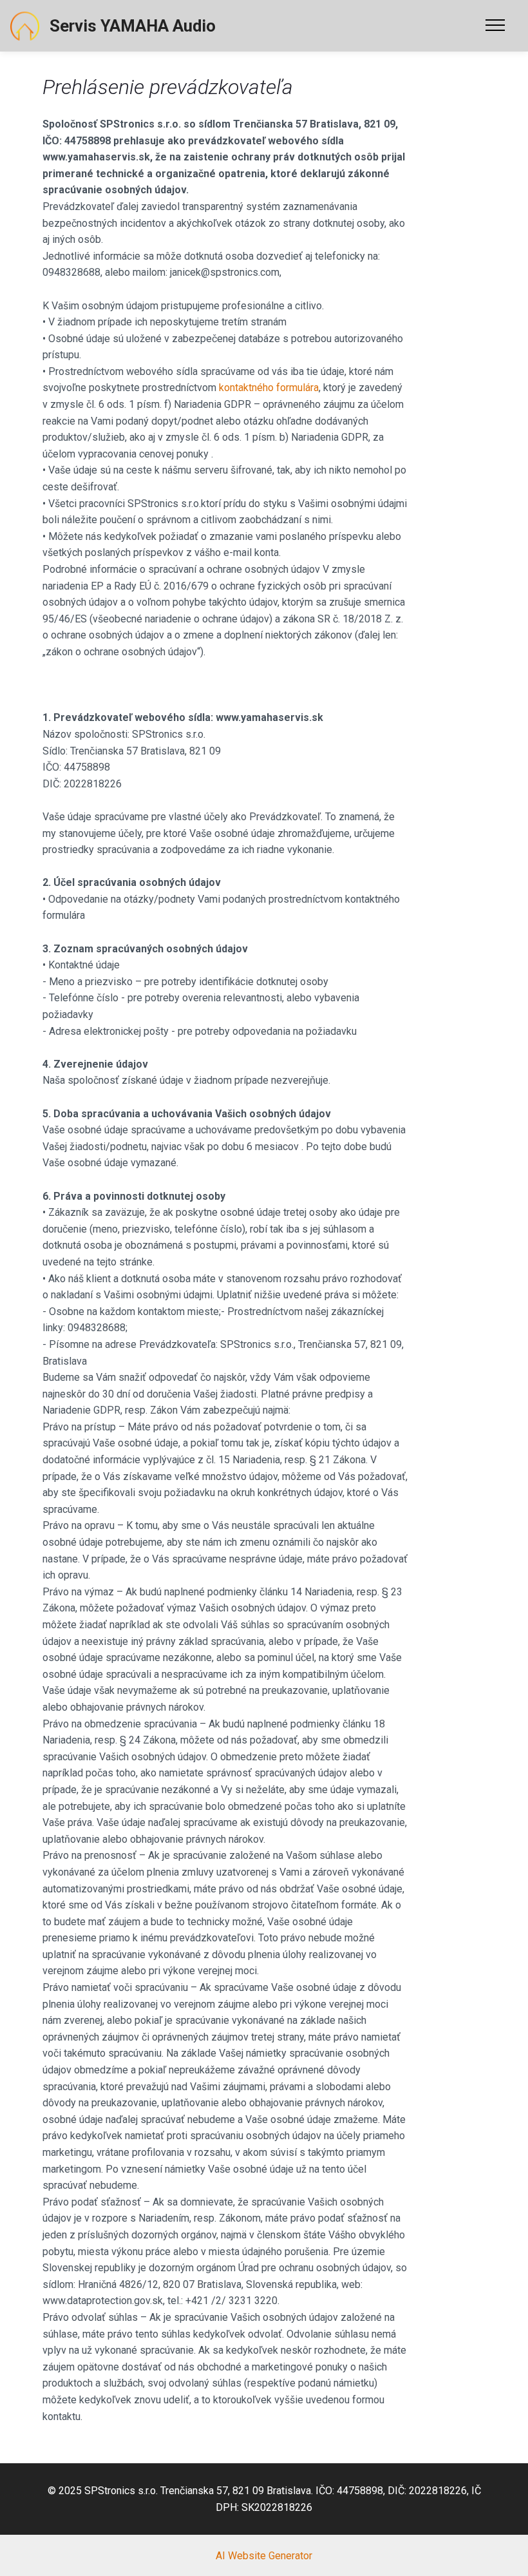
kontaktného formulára (269, 388)
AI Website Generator (264, 2556)
